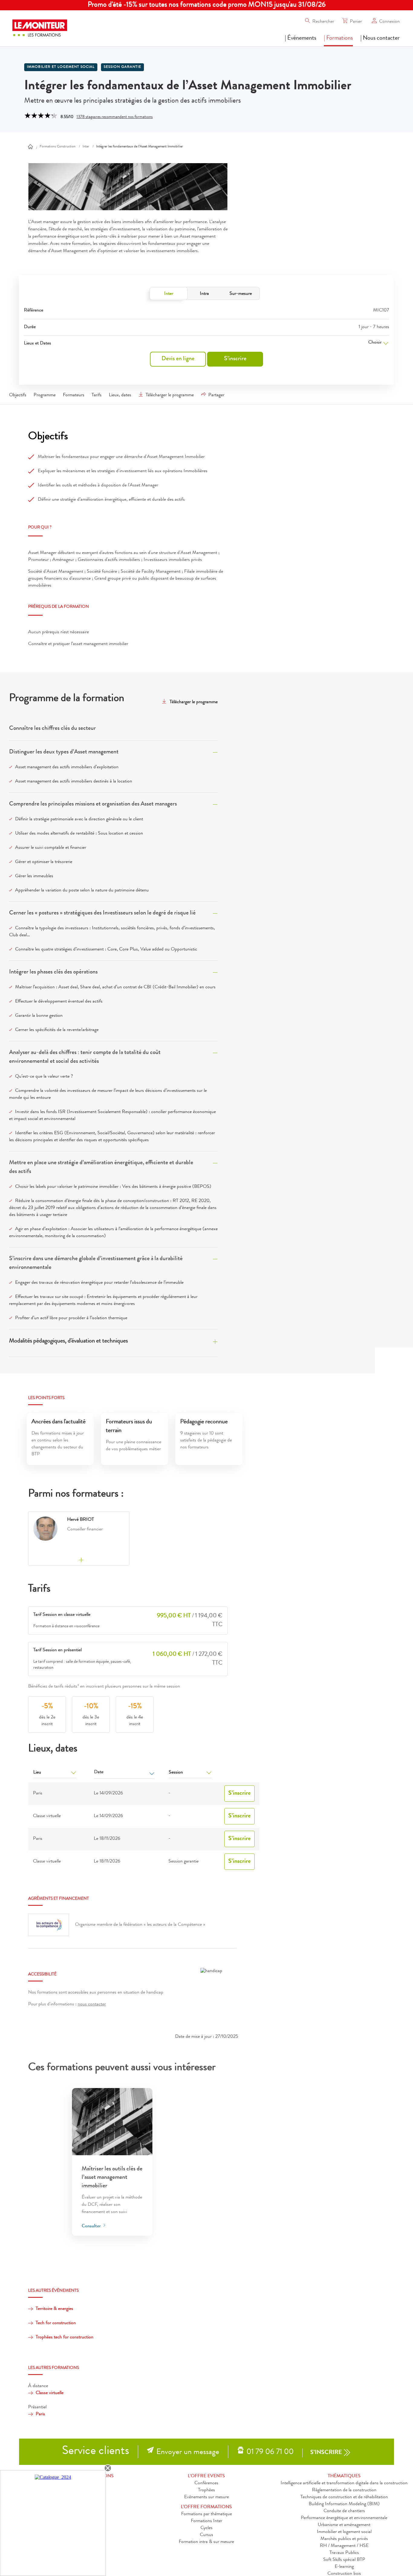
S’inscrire (235, 359)
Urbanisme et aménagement (344, 2525)
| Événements (301, 38)
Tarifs (97, 395)
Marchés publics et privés (344, 2539)
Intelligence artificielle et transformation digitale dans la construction (344, 2483)
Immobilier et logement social (344, 2532)
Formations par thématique (207, 2514)
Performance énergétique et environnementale (344, 2518)
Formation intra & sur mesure (206, 2542)
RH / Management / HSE (344, 2546)
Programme (45, 395)
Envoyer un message (188, 2452)
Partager (216, 395)
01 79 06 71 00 (270, 2452)
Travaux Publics (344, 2553)
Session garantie (122, 67)
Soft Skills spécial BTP (344, 2560)
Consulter (92, 2226)
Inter (169, 294)
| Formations (338, 38)
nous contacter (92, 2004)
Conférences (206, 2483)
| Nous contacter (380, 38)
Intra (204, 294)
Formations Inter (207, 2521)
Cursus (207, 2535)
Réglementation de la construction (344, 2490)
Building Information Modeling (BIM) (344, 2504)
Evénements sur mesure (207, 2497)
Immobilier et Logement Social (61, 67)
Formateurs (74, 395)
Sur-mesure (241, 294)
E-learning (344, 2567)
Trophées (207, 2490)
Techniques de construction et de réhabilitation (344, 2497)
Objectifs (18, 395)
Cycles (207, 2528)
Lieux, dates (120, 395)
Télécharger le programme (170, 395)
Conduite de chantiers (344, 2511)
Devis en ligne (178, 359)
